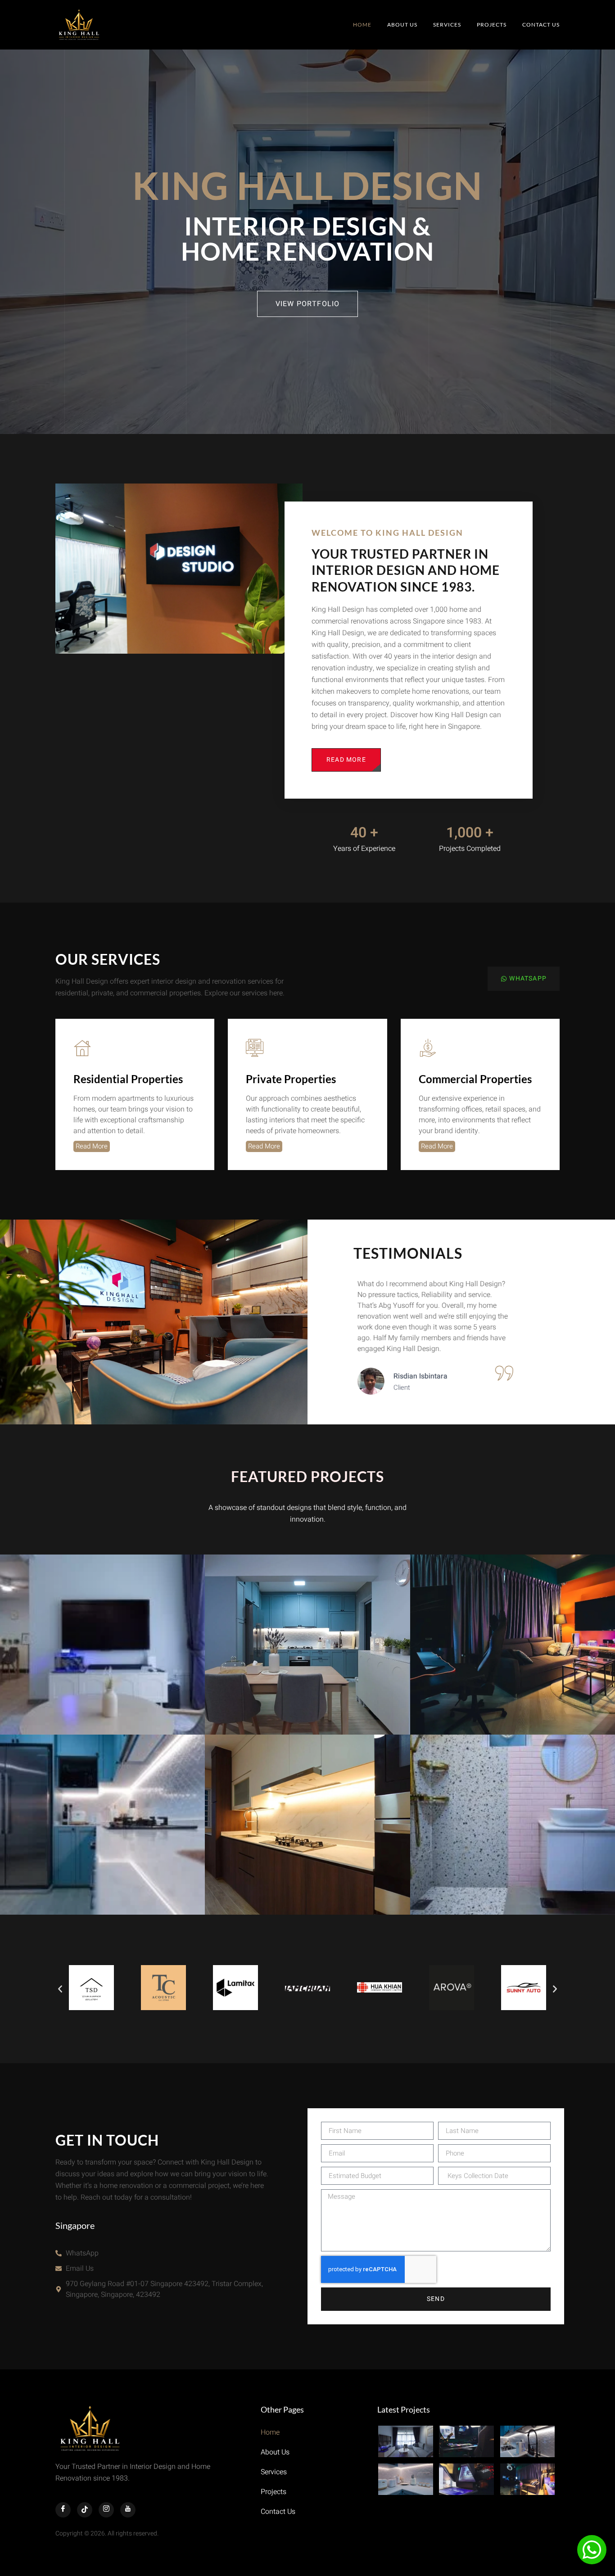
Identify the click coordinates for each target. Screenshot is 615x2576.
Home (362, 25)
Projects (492, 25)
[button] (60, 1989)
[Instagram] (106, 2510)
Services (447, 25)
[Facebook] (63, 2510)
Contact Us (541, 25)
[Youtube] (128, 2510)
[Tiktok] (85, 2510)
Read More (92, 1146)
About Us (402, 25)
